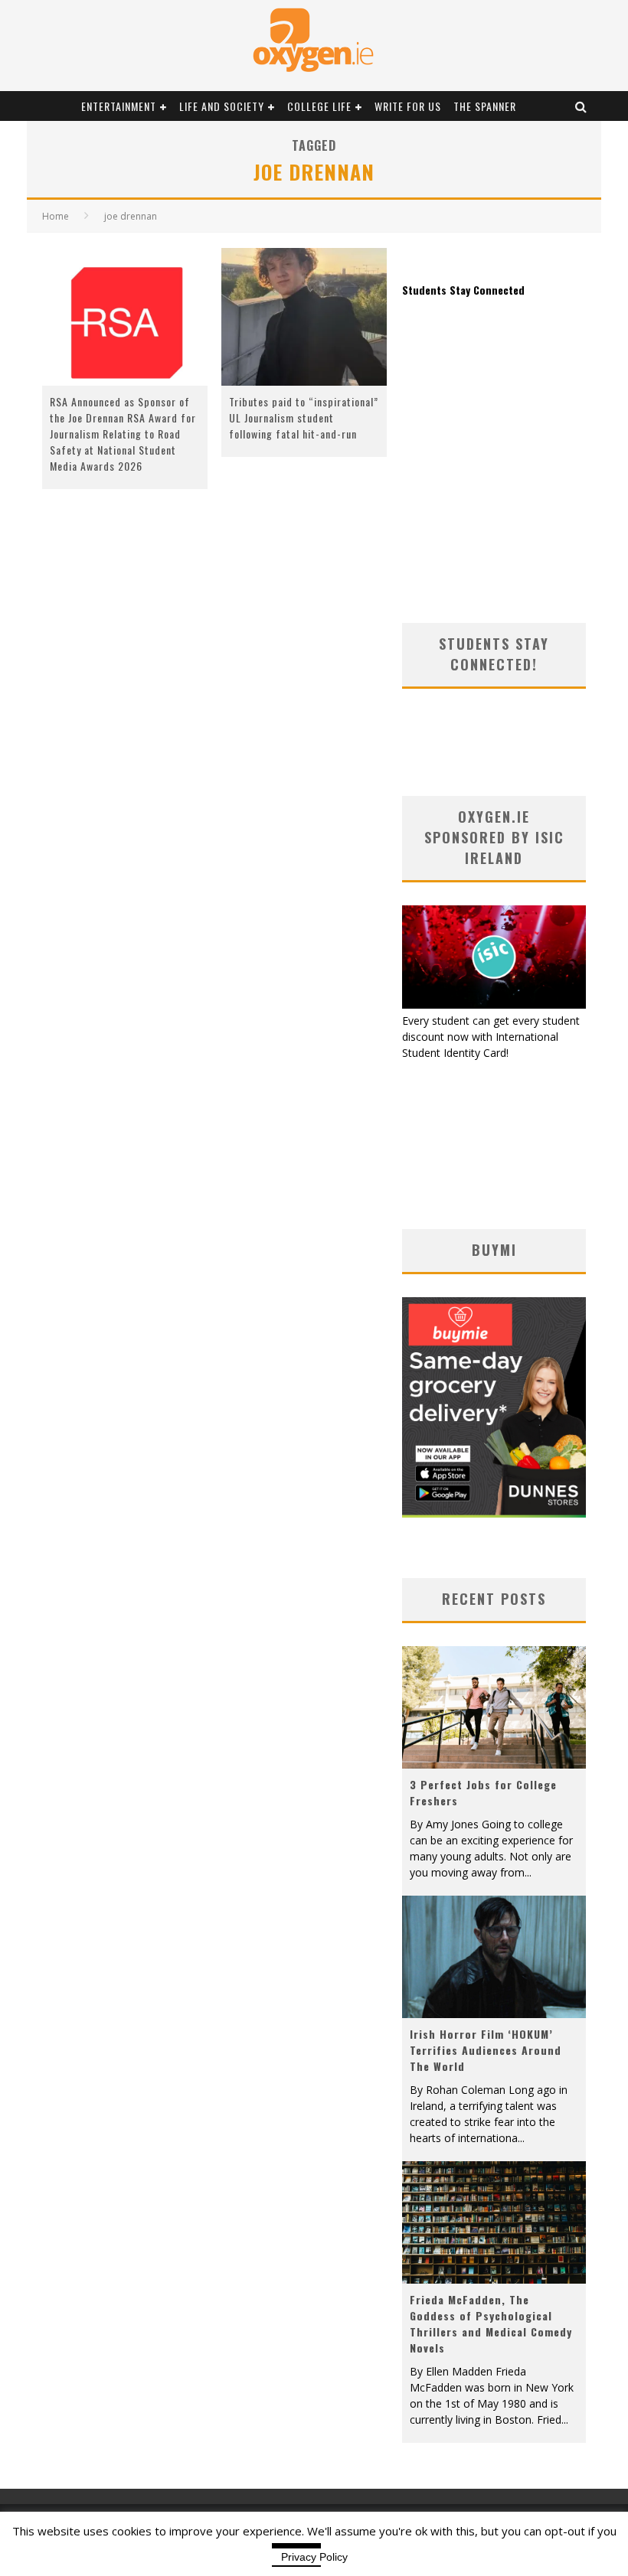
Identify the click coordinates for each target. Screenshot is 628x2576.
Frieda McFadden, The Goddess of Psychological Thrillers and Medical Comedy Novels (491, 2323)
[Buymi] (494, 1513)
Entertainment (119, 106)
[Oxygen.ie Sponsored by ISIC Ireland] (494, 1004)
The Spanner (485, 106)
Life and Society (222, 106)
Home (56, 216)
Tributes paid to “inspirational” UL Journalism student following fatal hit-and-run (304, 417)
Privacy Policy (314, 2557)
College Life (319, 106)
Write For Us (408, 106)
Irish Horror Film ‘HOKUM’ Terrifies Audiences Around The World (486, 2050)
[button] (125, 317)
